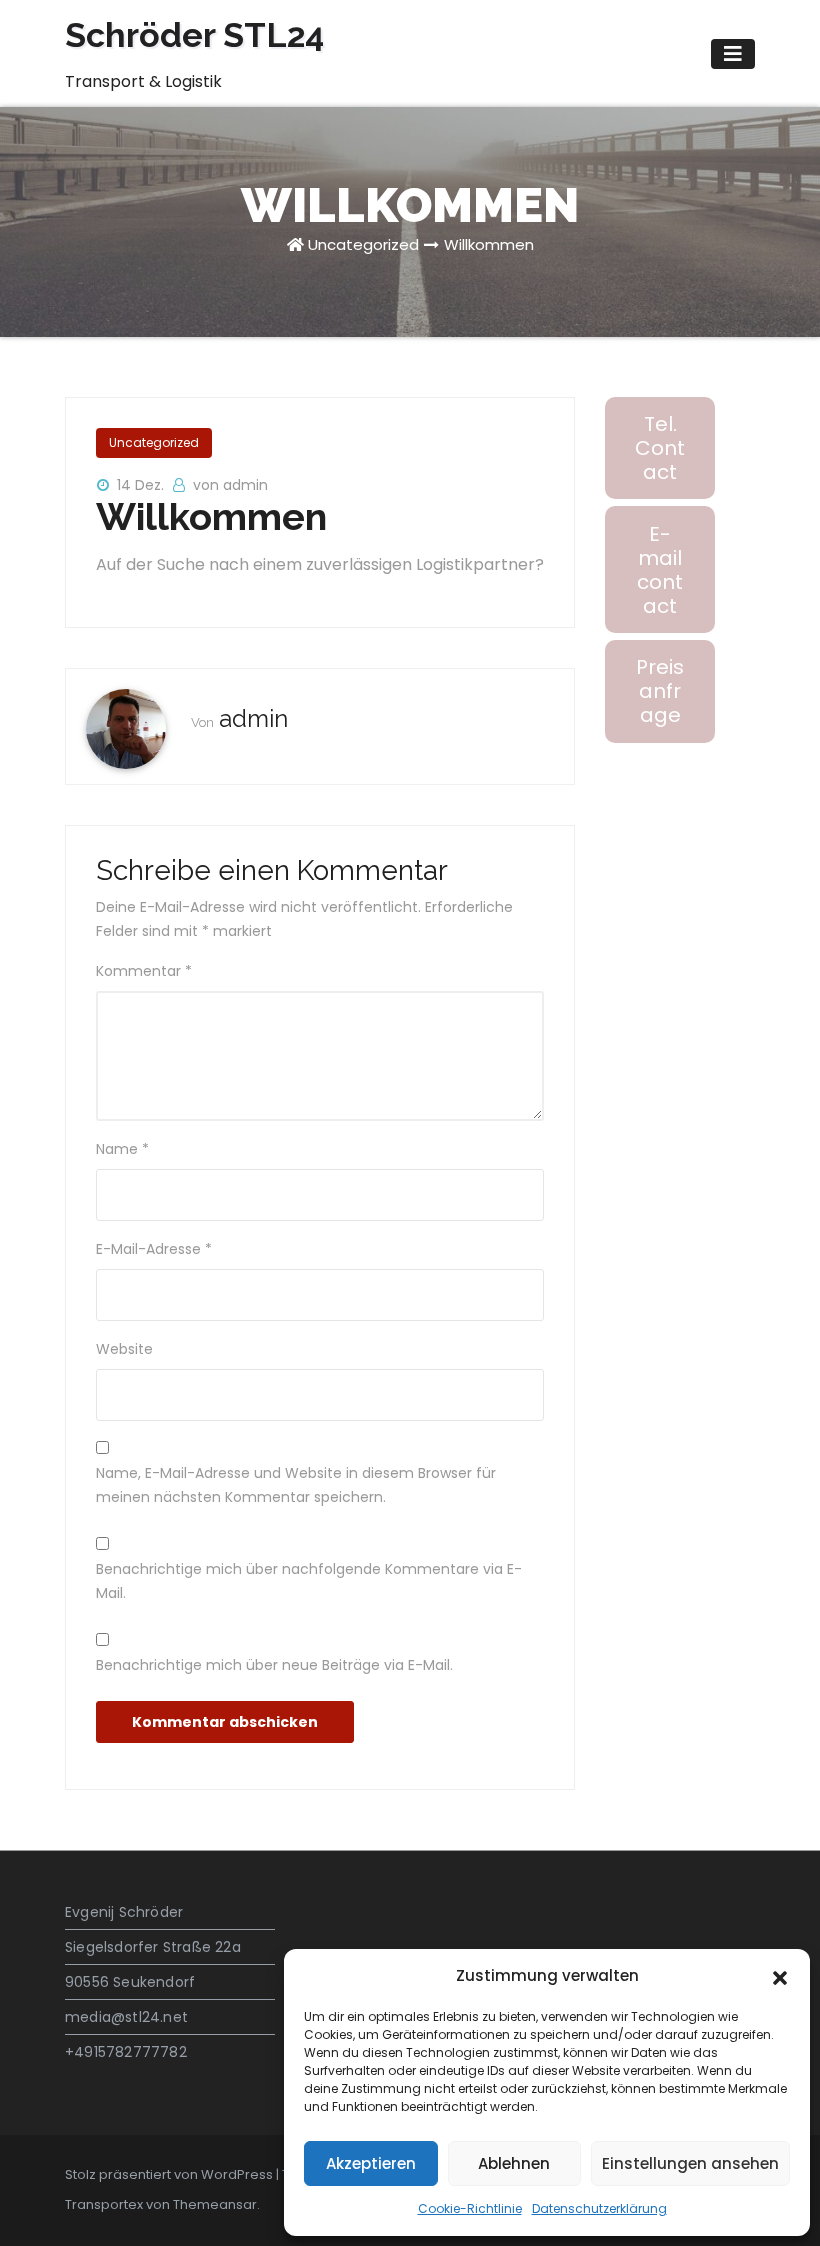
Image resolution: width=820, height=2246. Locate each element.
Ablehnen (514, 2163)
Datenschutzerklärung (599, 2208)
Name (122, 1149)
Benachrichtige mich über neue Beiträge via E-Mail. (274, 1665)
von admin (230, 485)
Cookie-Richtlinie (470, 2208)
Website (124, 1349)
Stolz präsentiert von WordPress (170, 2174)
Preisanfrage (660, 691)
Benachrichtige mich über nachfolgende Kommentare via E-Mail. (309, 1581)
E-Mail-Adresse (154, 1249)
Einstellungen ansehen (690, 2163)
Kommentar (144, 971)
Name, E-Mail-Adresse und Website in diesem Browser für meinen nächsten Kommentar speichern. (296, 1485)
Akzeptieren (371, 2163)
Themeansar (215, 2204)
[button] (780, 1976)
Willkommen (489, 244)
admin (253, 718)
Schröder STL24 (194, 35)
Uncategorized (363, 244)
